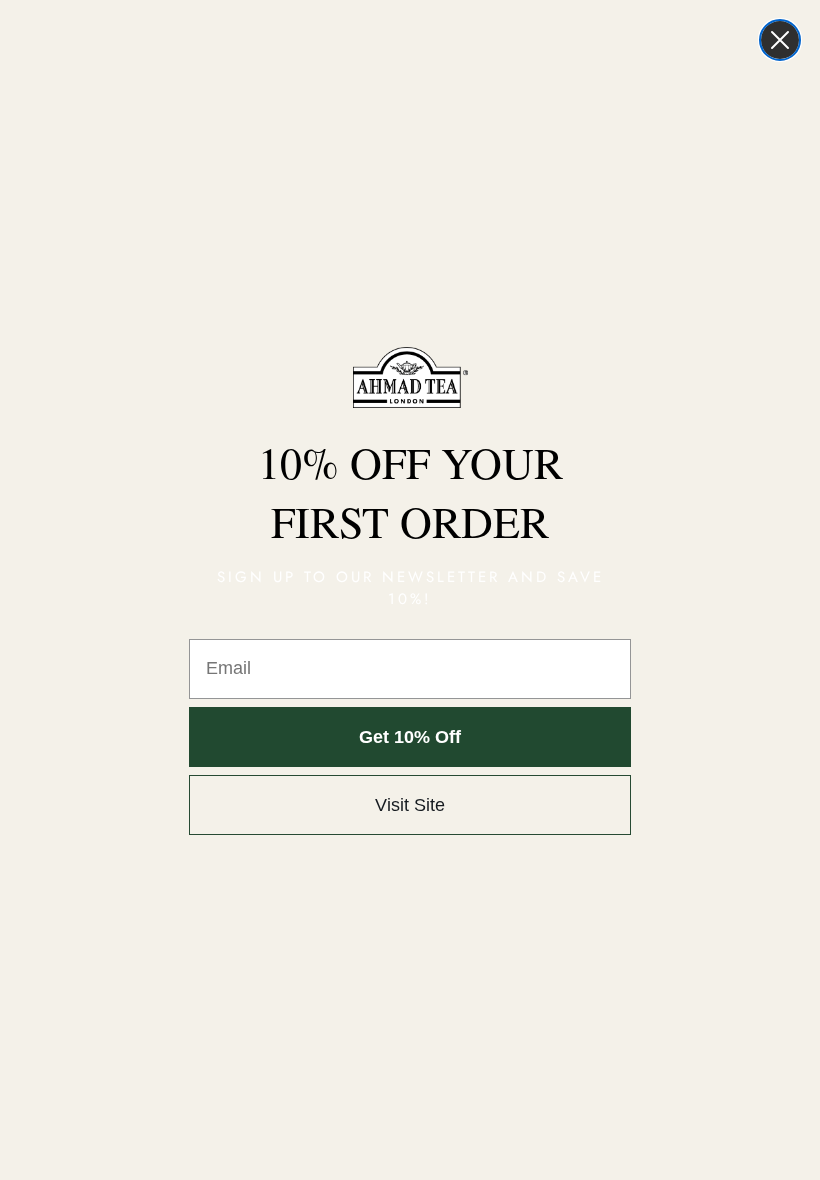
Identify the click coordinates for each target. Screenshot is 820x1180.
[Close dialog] (780, 40)
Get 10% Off (410, 737)
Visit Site (410, 805)
